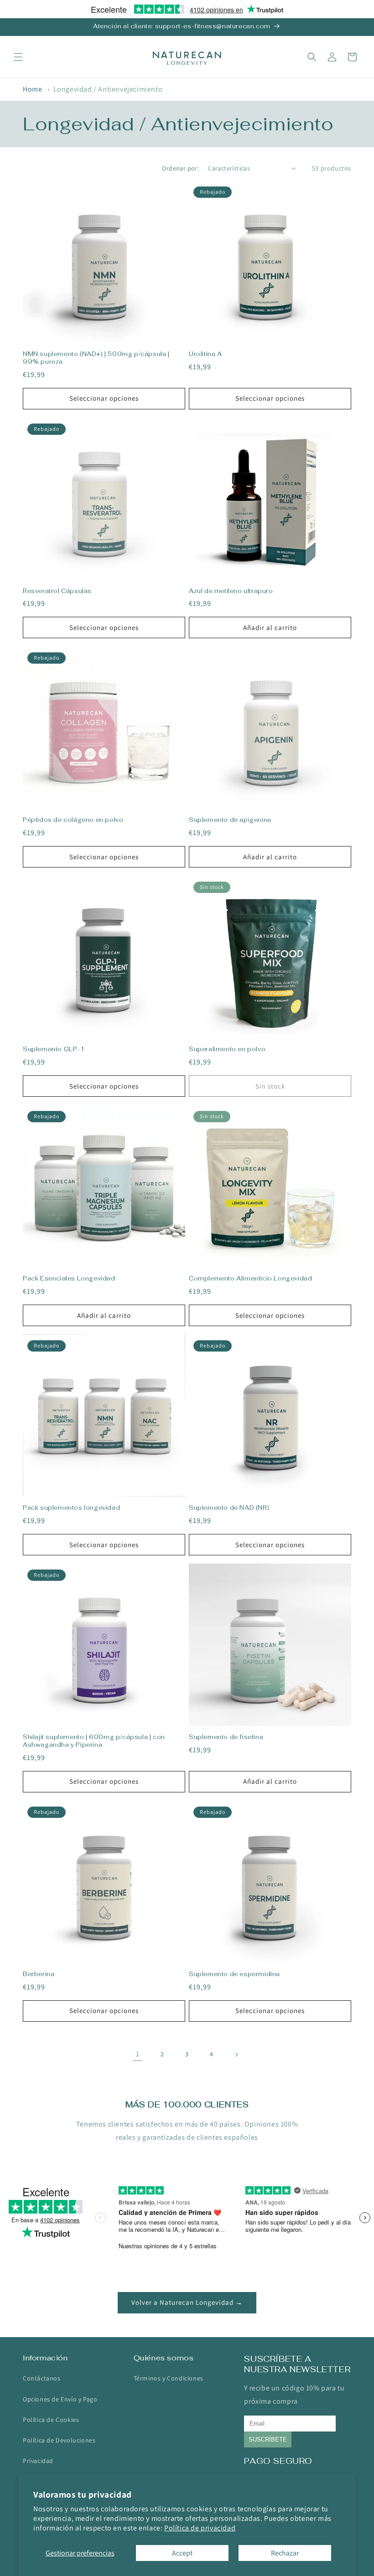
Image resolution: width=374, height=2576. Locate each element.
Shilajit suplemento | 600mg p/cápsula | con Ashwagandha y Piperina (94, 1741)
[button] (18, 57)
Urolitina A (205, 354)
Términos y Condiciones (169, 2378)
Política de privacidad (200, 2528)
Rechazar (285, 2553)
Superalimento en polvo (227, 1049)
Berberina (39, 1974)
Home (32, 89)
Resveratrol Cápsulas (57, 591)
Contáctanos (42, 2378)
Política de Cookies (51, 2420)
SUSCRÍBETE (268, 2439)
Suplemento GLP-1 (54, 1049)
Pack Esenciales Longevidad (69, 1279)
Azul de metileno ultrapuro (231, 591)
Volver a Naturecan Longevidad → (187, 2302)
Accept (182, 2553)
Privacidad (38, 2461)
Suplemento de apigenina (230, 820)
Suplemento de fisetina (226, 1737)
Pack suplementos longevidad (71, 1508)
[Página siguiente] (236, 2055)
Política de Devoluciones (59, 2440)
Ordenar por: (180, 168)
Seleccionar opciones (104, 398)
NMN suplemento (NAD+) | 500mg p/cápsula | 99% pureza (96, 358)
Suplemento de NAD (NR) (229, 1508)
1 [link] (138, 2054)
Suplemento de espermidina (234, 1974)
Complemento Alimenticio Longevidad (250, 1279)
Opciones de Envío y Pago (60, 2399)
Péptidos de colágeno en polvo (73, 820)
